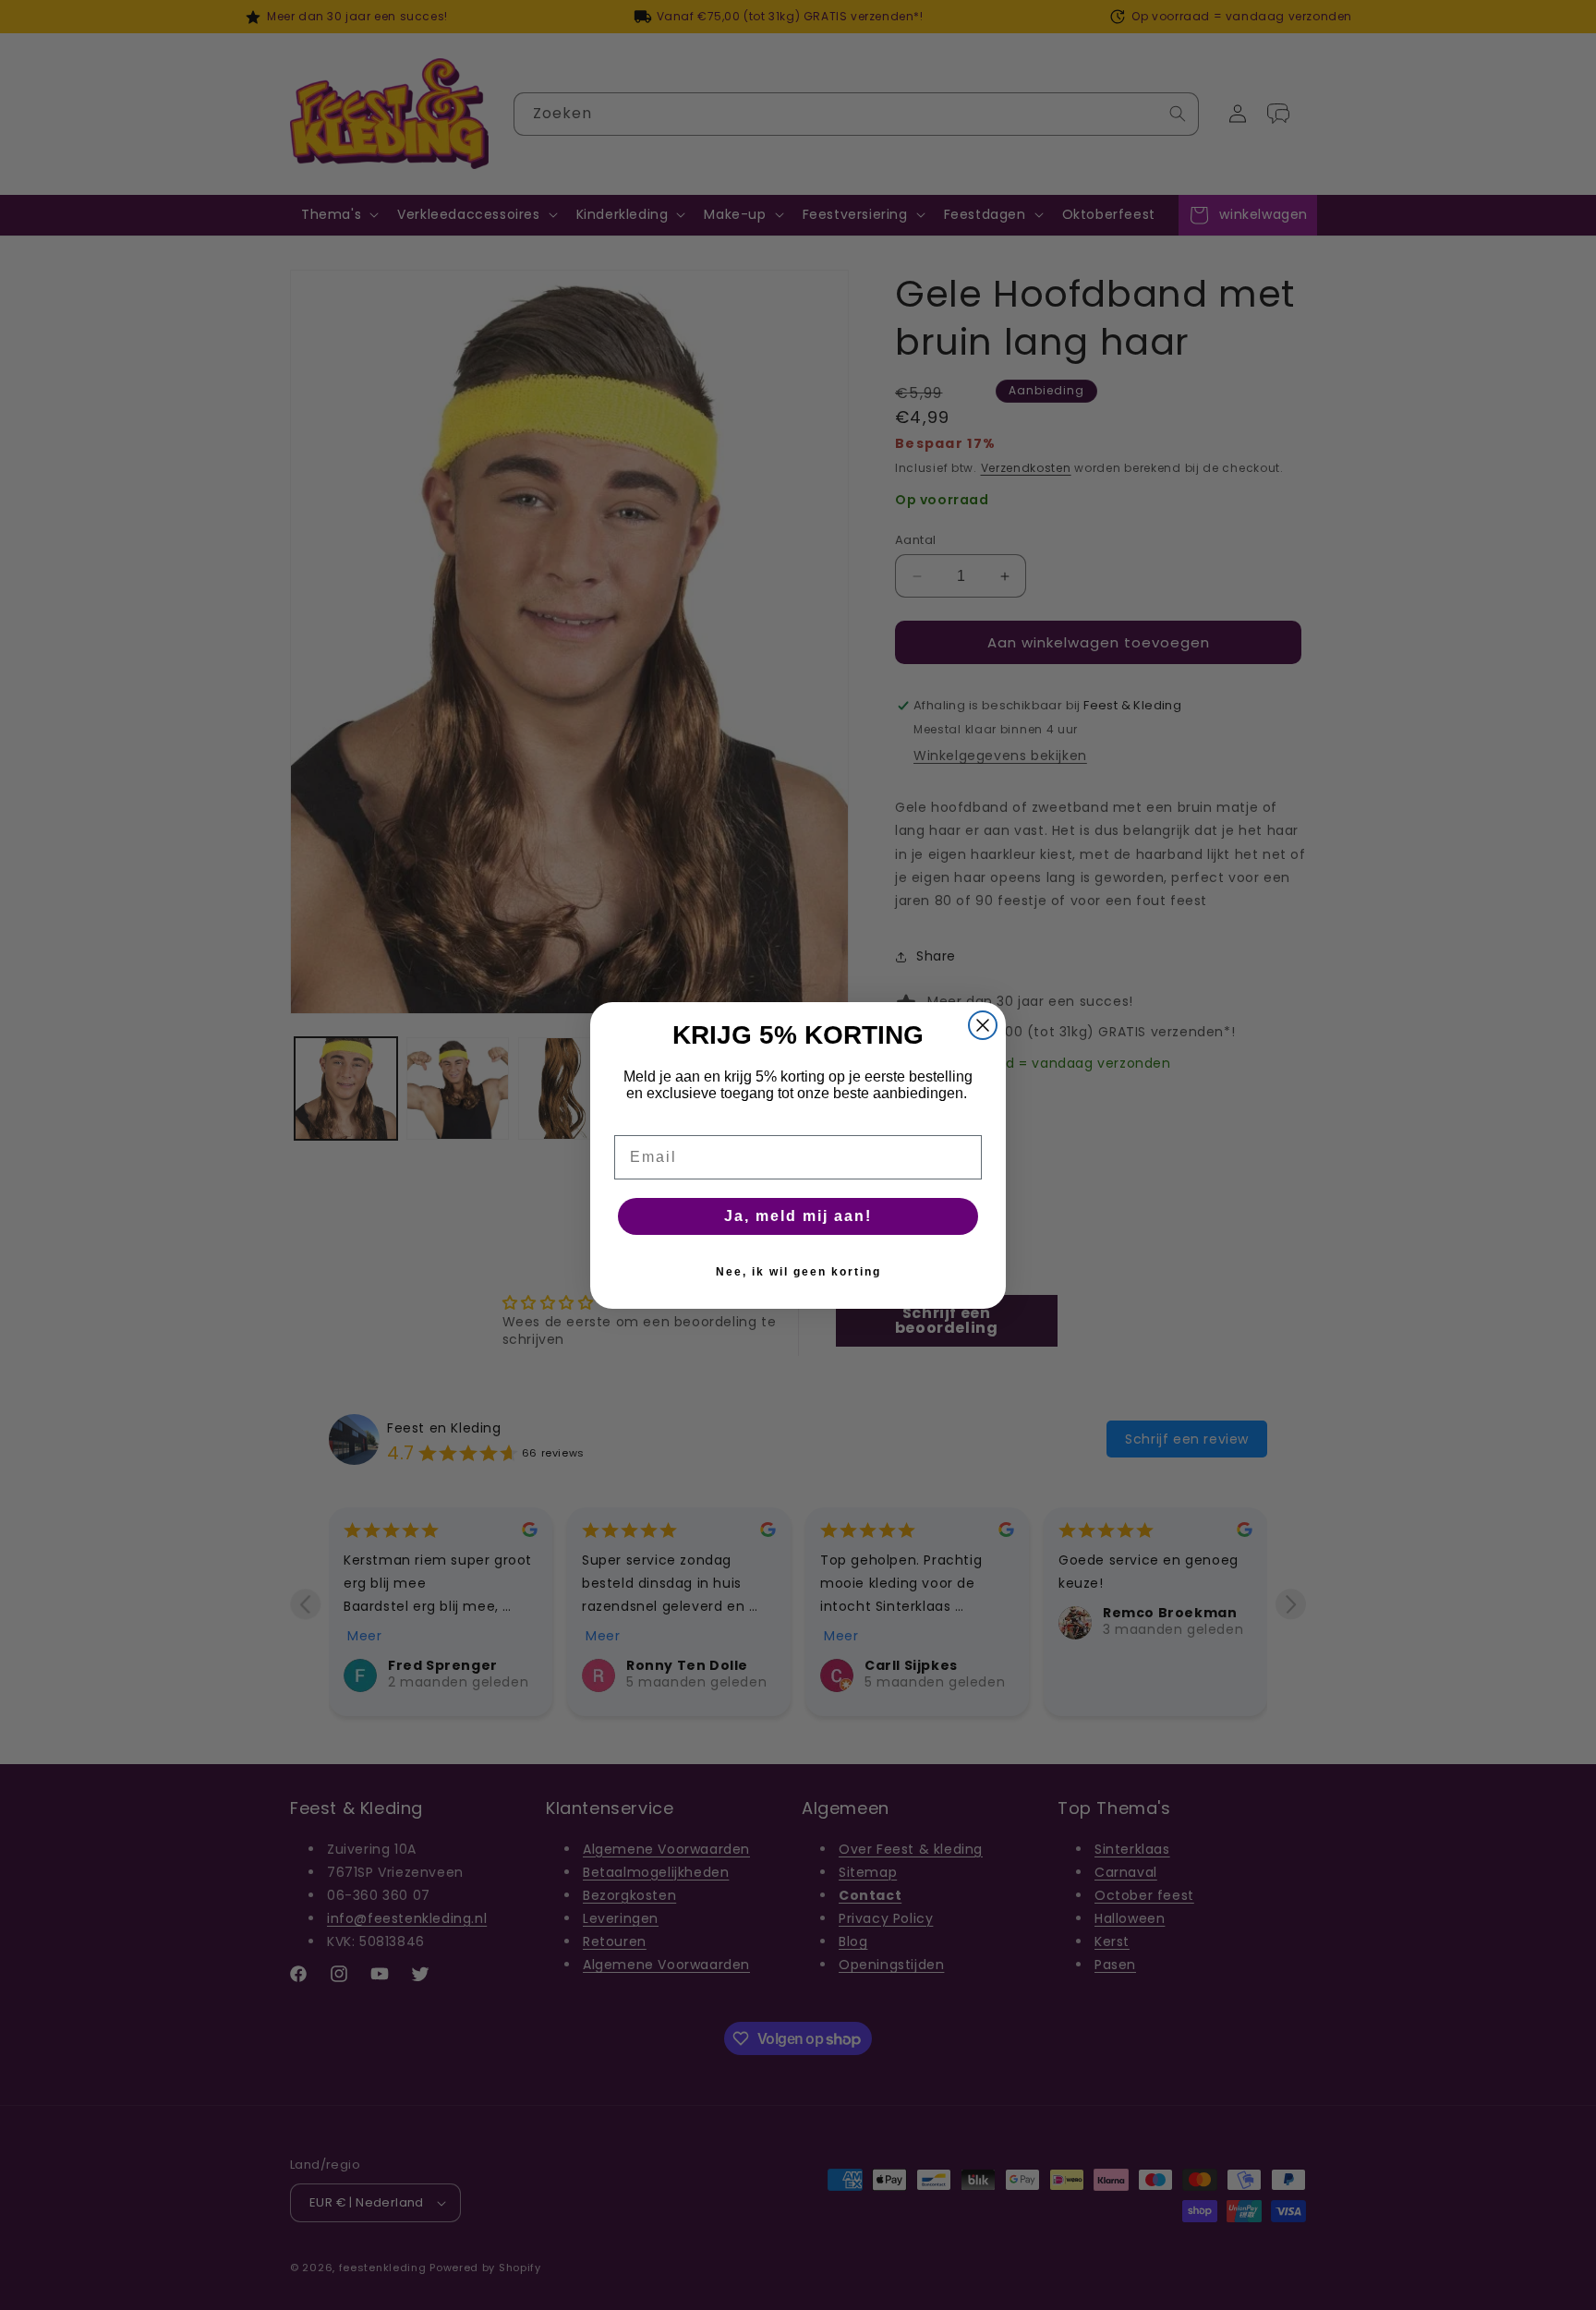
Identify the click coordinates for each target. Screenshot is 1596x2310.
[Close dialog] (983, 1025)
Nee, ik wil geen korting (798, 1272)
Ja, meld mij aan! (798, 1216)
